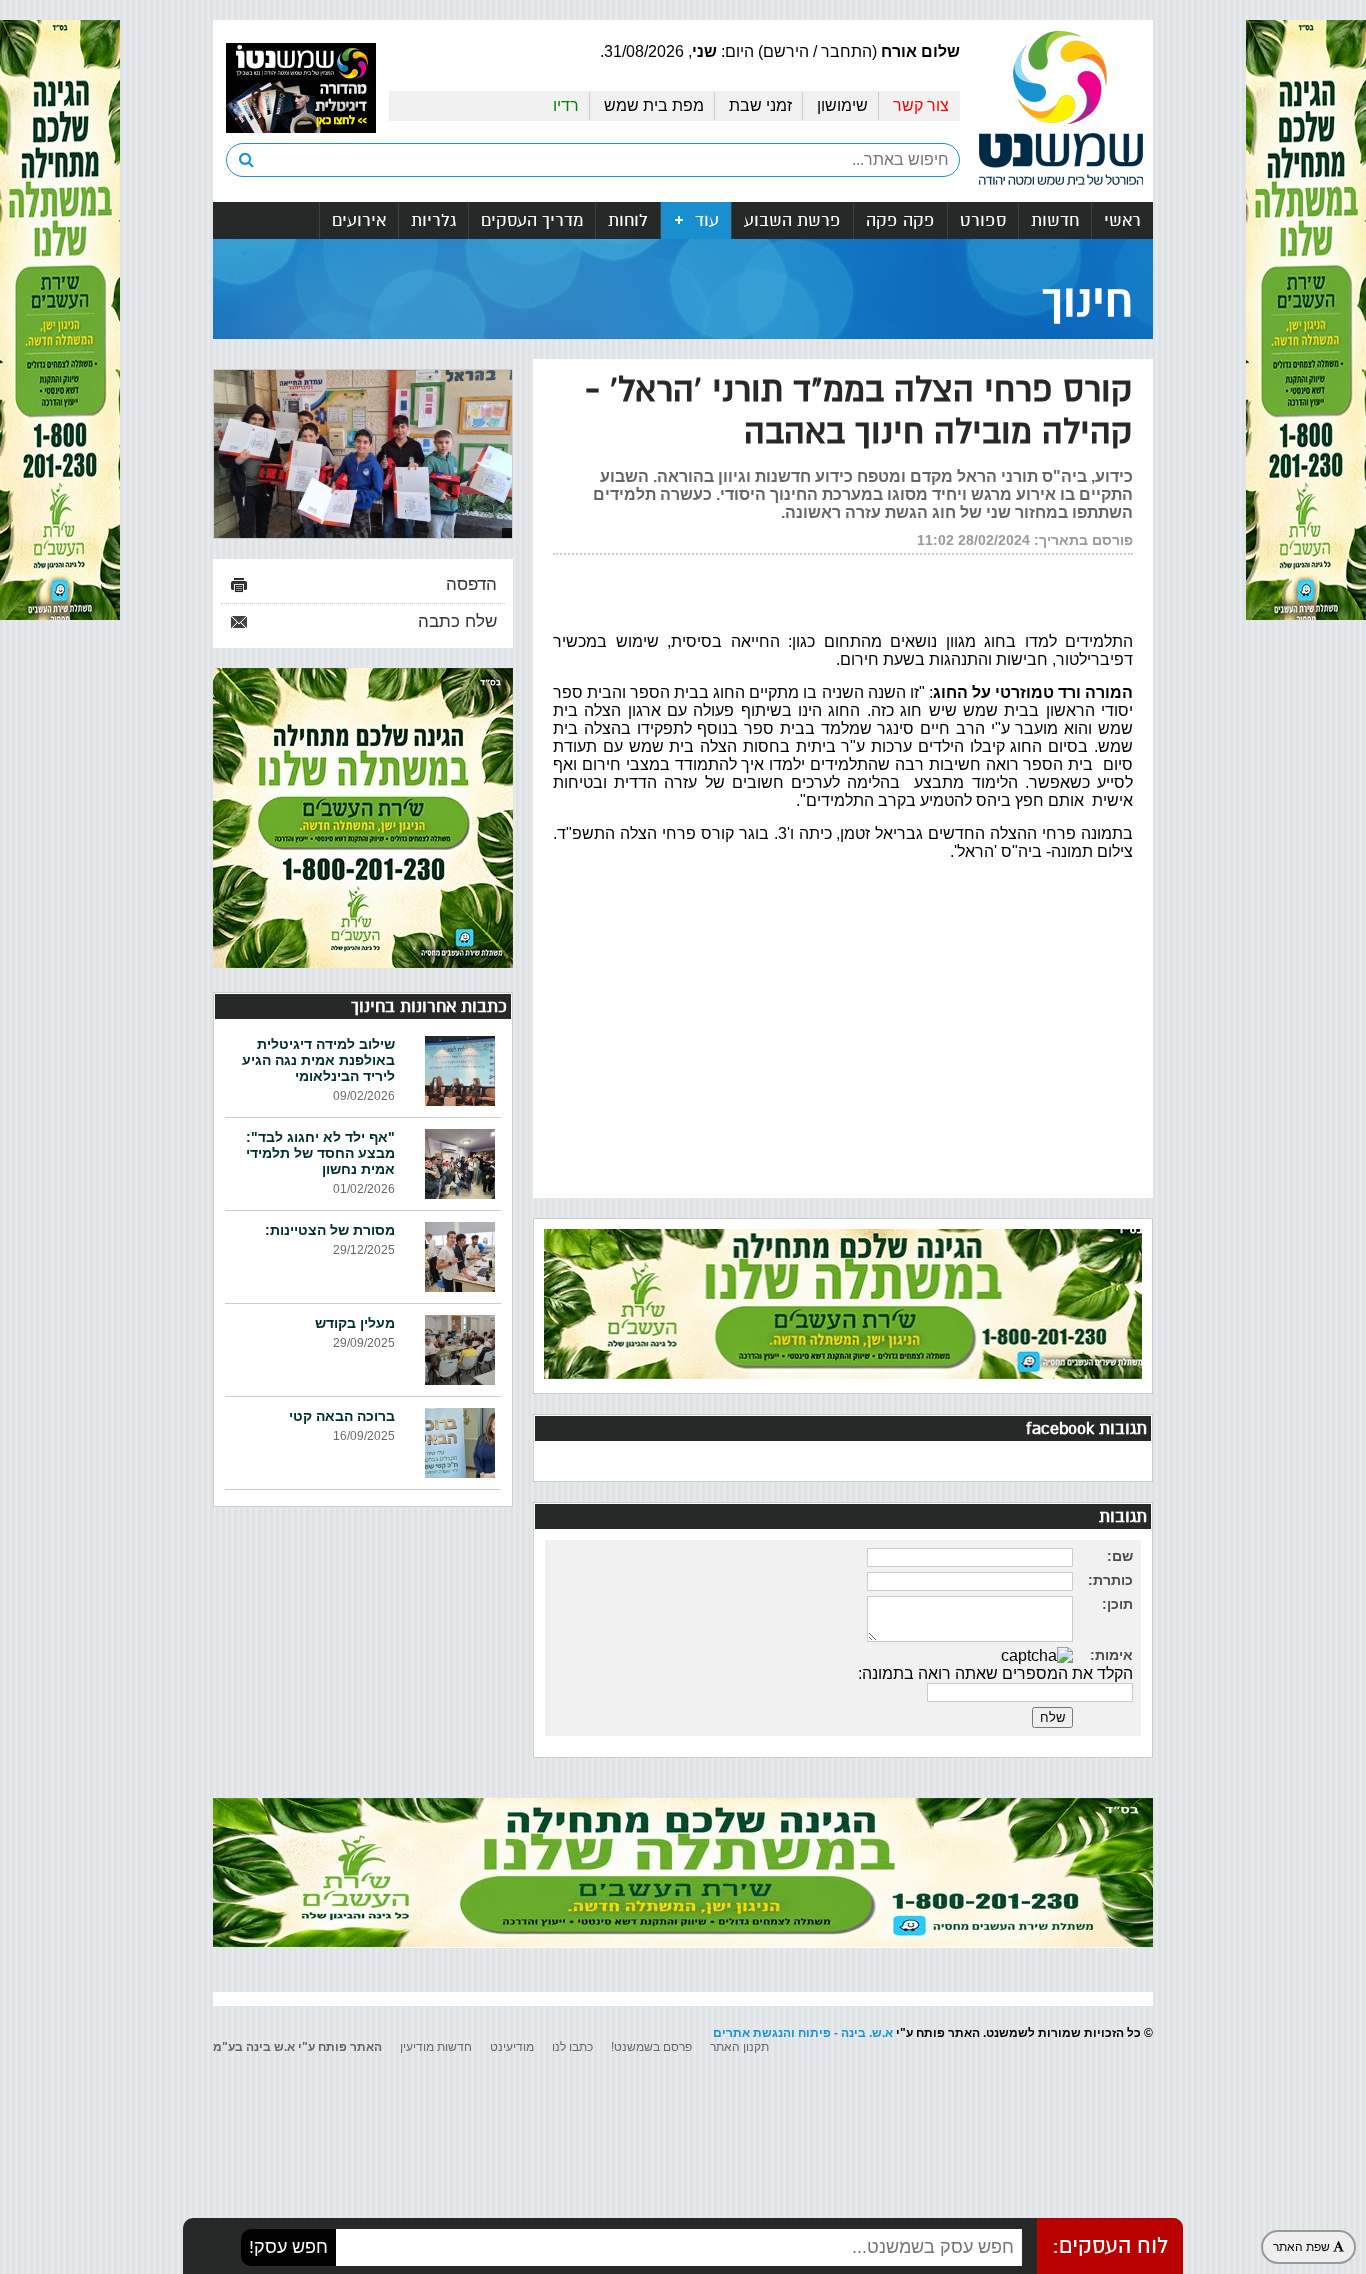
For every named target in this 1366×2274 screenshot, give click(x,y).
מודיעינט (512, 2047)
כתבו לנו (572, 2047)
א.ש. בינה (867, 2033)
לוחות (628, 220)
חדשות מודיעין (436, 2047)
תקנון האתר (739, 2047)
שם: (1120, 1556)
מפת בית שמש (654, 105)
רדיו (566, 105)
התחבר (846, 51)
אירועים (359, 220)
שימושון (842, 105)
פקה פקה (900, 220)
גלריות (433, 220)
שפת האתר (1303, 2247)
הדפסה (471, 584)
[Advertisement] (843, 1034)
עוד (704, 220)
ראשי (1122, 220)
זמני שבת (760, 105)
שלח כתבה (457, 621)
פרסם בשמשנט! (651, 2047)
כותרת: (1110, 1580)
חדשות (1055, 220)
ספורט (983, 220)
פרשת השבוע (792, 220)
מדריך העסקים (532, 220)
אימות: (1111, 1655)
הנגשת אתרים (752, 2033)
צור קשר (921, 105)
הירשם (786, 51)
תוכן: (1117, 1604)
